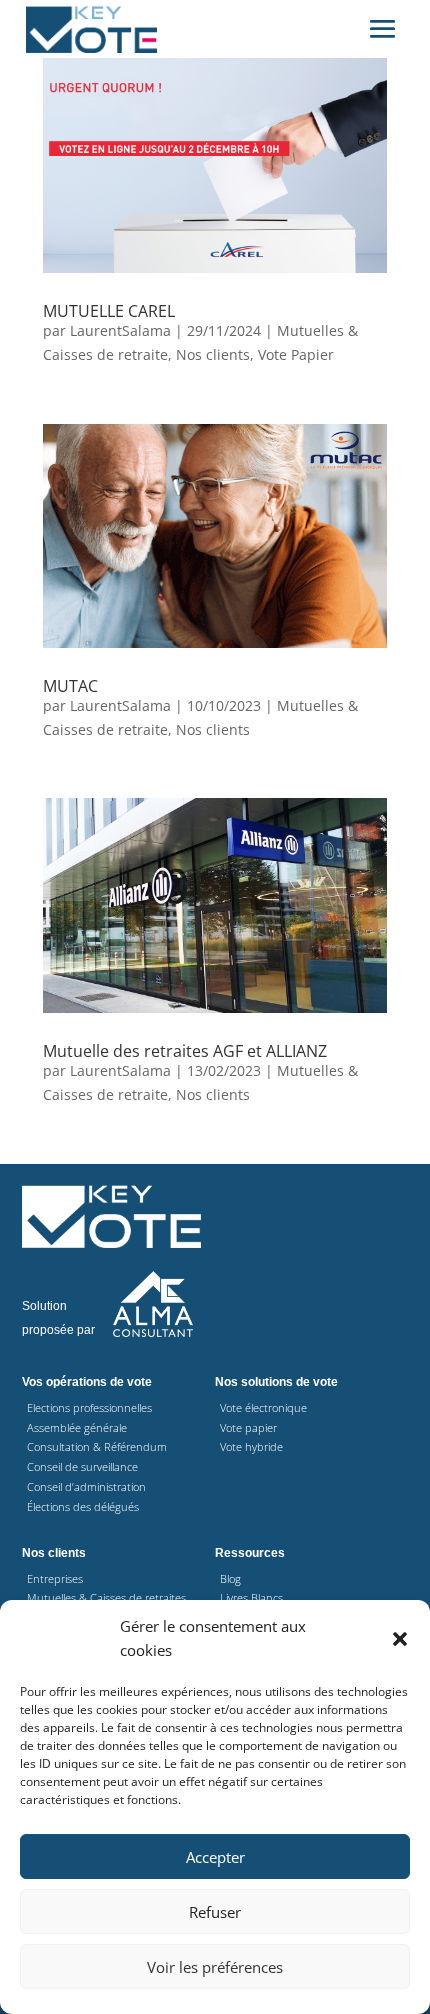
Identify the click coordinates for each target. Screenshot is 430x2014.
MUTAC (70, 686)
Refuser (215, 1912)
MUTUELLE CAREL (109, 311)
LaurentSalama (120, 330)
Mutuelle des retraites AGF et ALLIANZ (185, 1051)
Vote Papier (296, 354)
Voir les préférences (215, 1967)
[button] (400, 1639)
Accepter (215, 1857)
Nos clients (213, 354)
